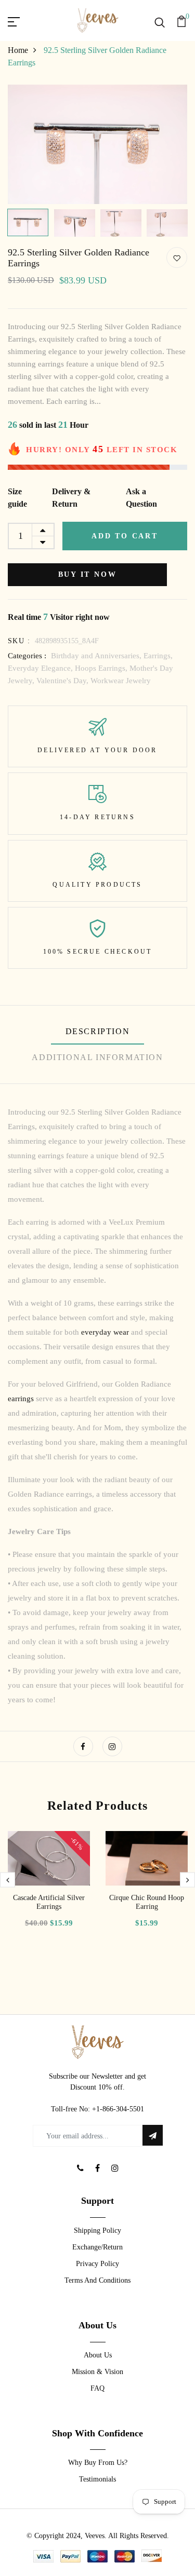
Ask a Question (141, 498)
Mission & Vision (97, 2372)
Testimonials (97, 2479)
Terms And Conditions (97, 2280)
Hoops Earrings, (102, 668)
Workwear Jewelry (121, 681)
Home (18, 50)
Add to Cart (125, 536)
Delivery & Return (71, 498)
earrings (22, 1399)
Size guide (17, 498)
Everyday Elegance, (41, 668)
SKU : (19, 641)
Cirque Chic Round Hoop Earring (147, 1902)
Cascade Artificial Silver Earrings (49, 1902)
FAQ (97, 2388)
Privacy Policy (97, 2264)
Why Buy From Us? (98, 2463)
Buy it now (88, 574)
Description (98, 1031)
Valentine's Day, (63, 681)
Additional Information (97, 1057)
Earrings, (158, 656)
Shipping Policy (97, 2231)
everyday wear (105, 1332)
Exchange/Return (97, 2247)
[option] (97, 144)
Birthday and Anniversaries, (97, 656)
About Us (98, 2355)
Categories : (27, 656)
